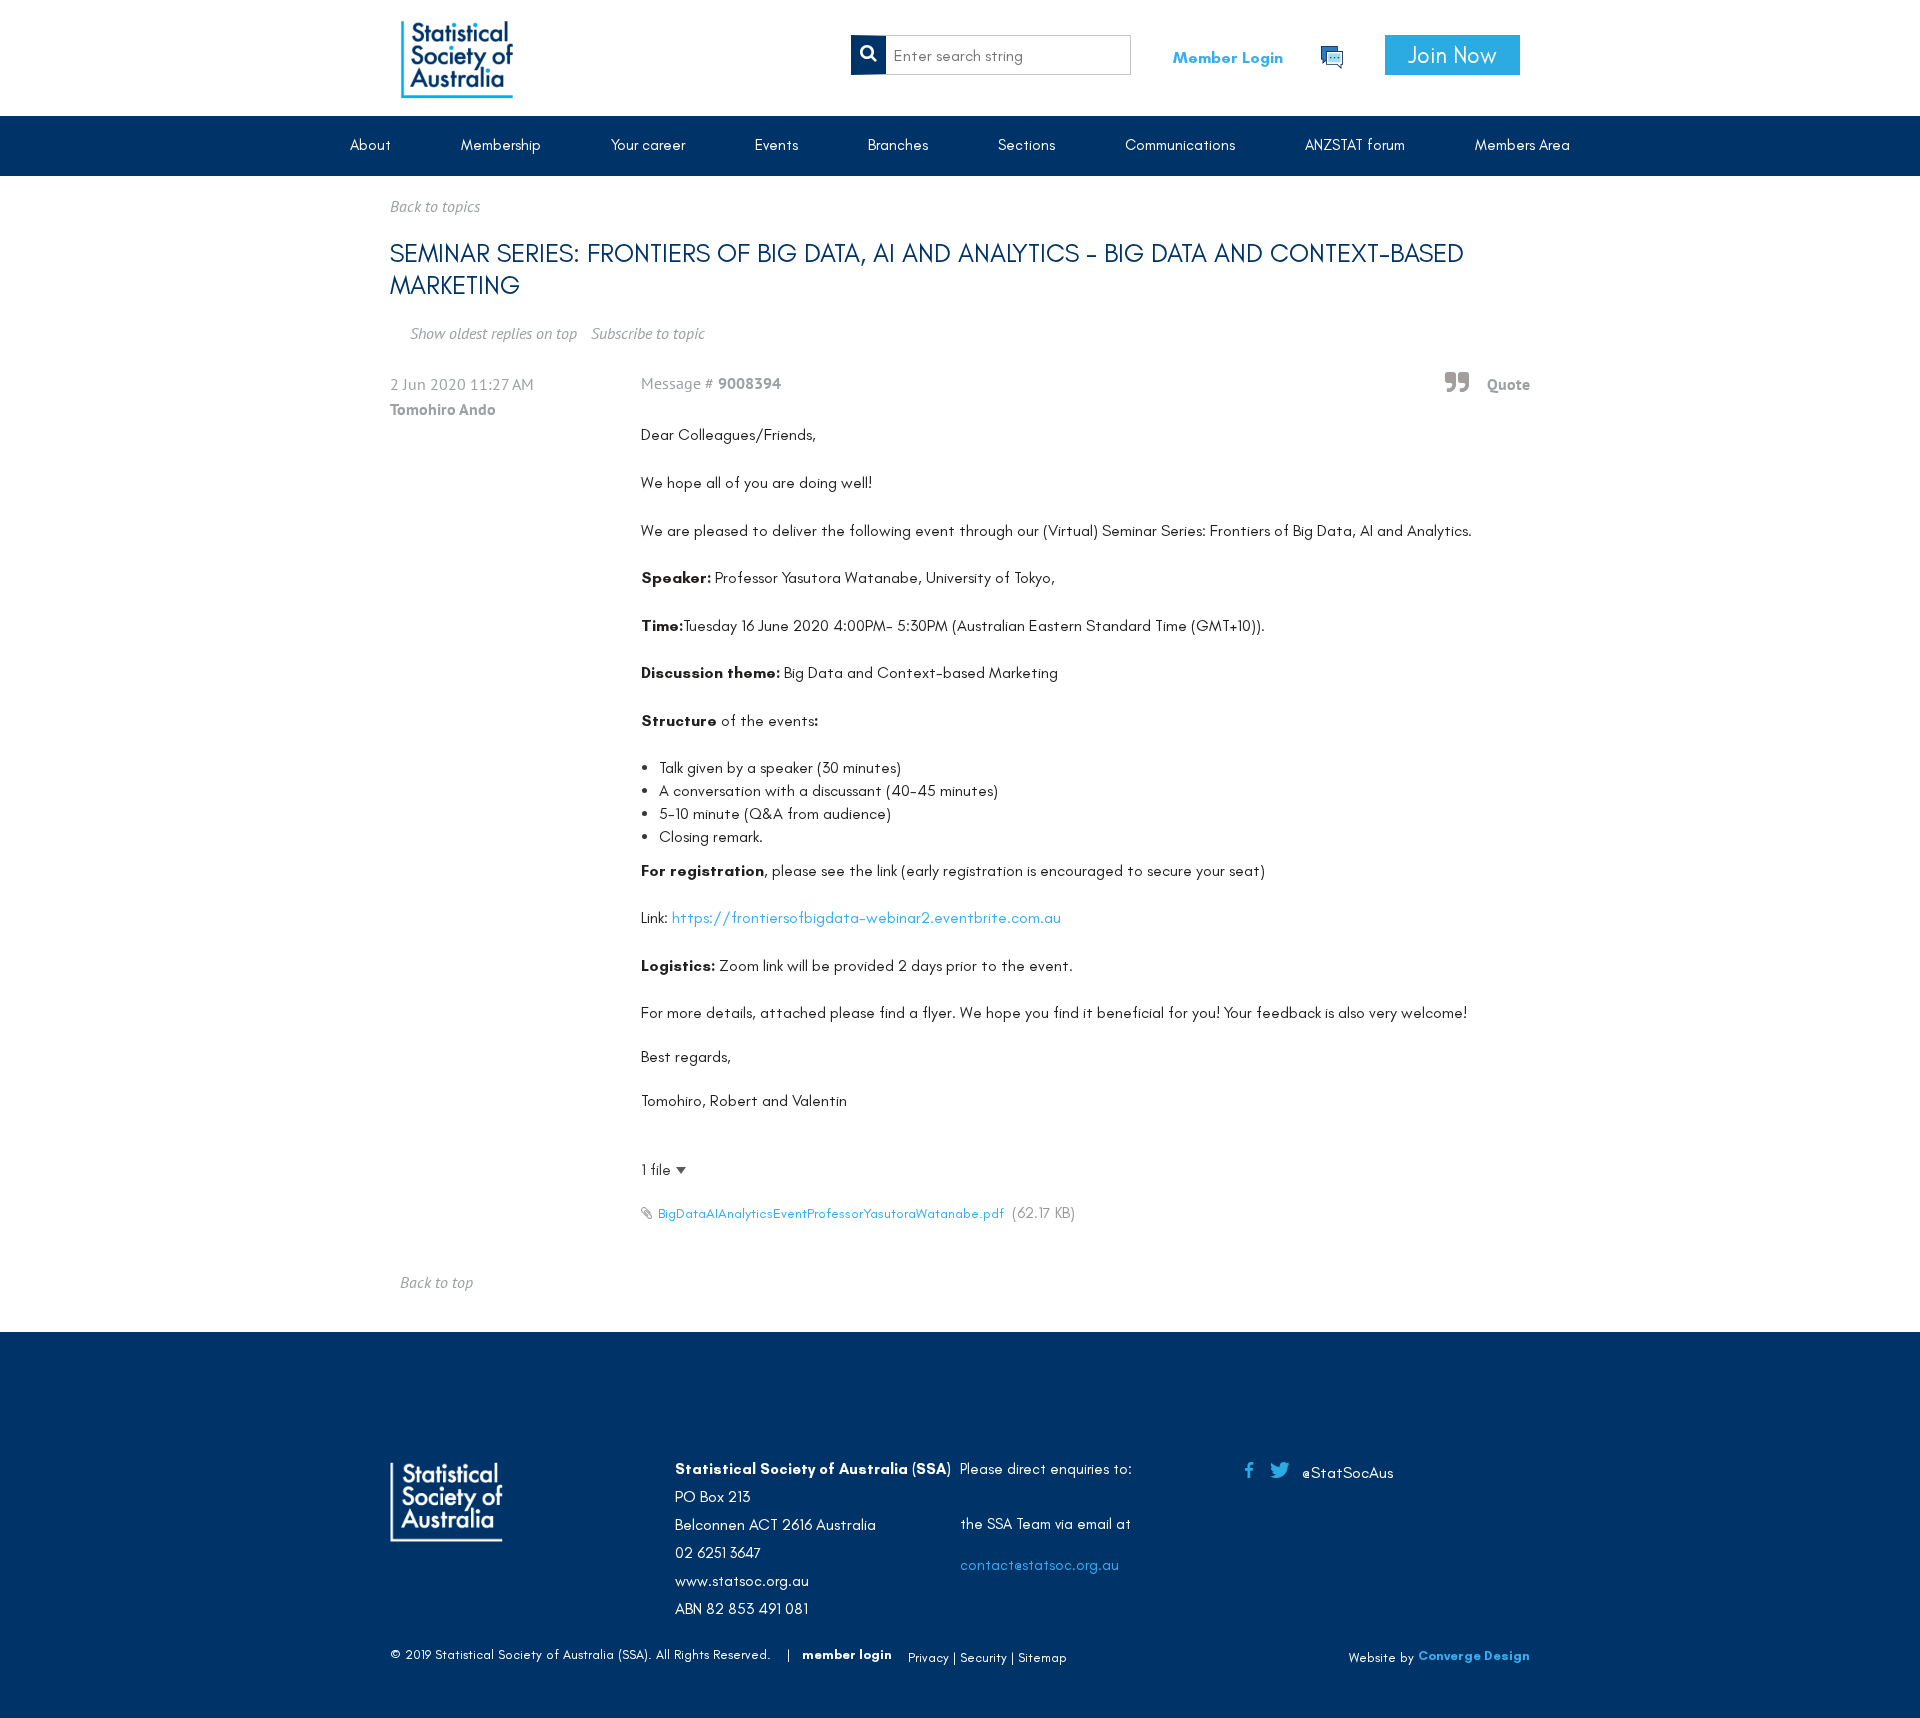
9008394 (749, 383)
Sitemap (1042, 1657)
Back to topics (435, 206)
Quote (1508, 384)
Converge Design (1474, 1655)
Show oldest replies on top (493, 333)
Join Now (1452, 55)
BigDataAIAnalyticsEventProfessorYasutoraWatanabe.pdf (831, 1213)
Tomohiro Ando (443, 409)
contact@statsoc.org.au (1039, 1565)
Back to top (436, 1282)
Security (983, 1657)
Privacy (928, 1657)
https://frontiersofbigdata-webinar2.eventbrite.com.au (866, 917)
